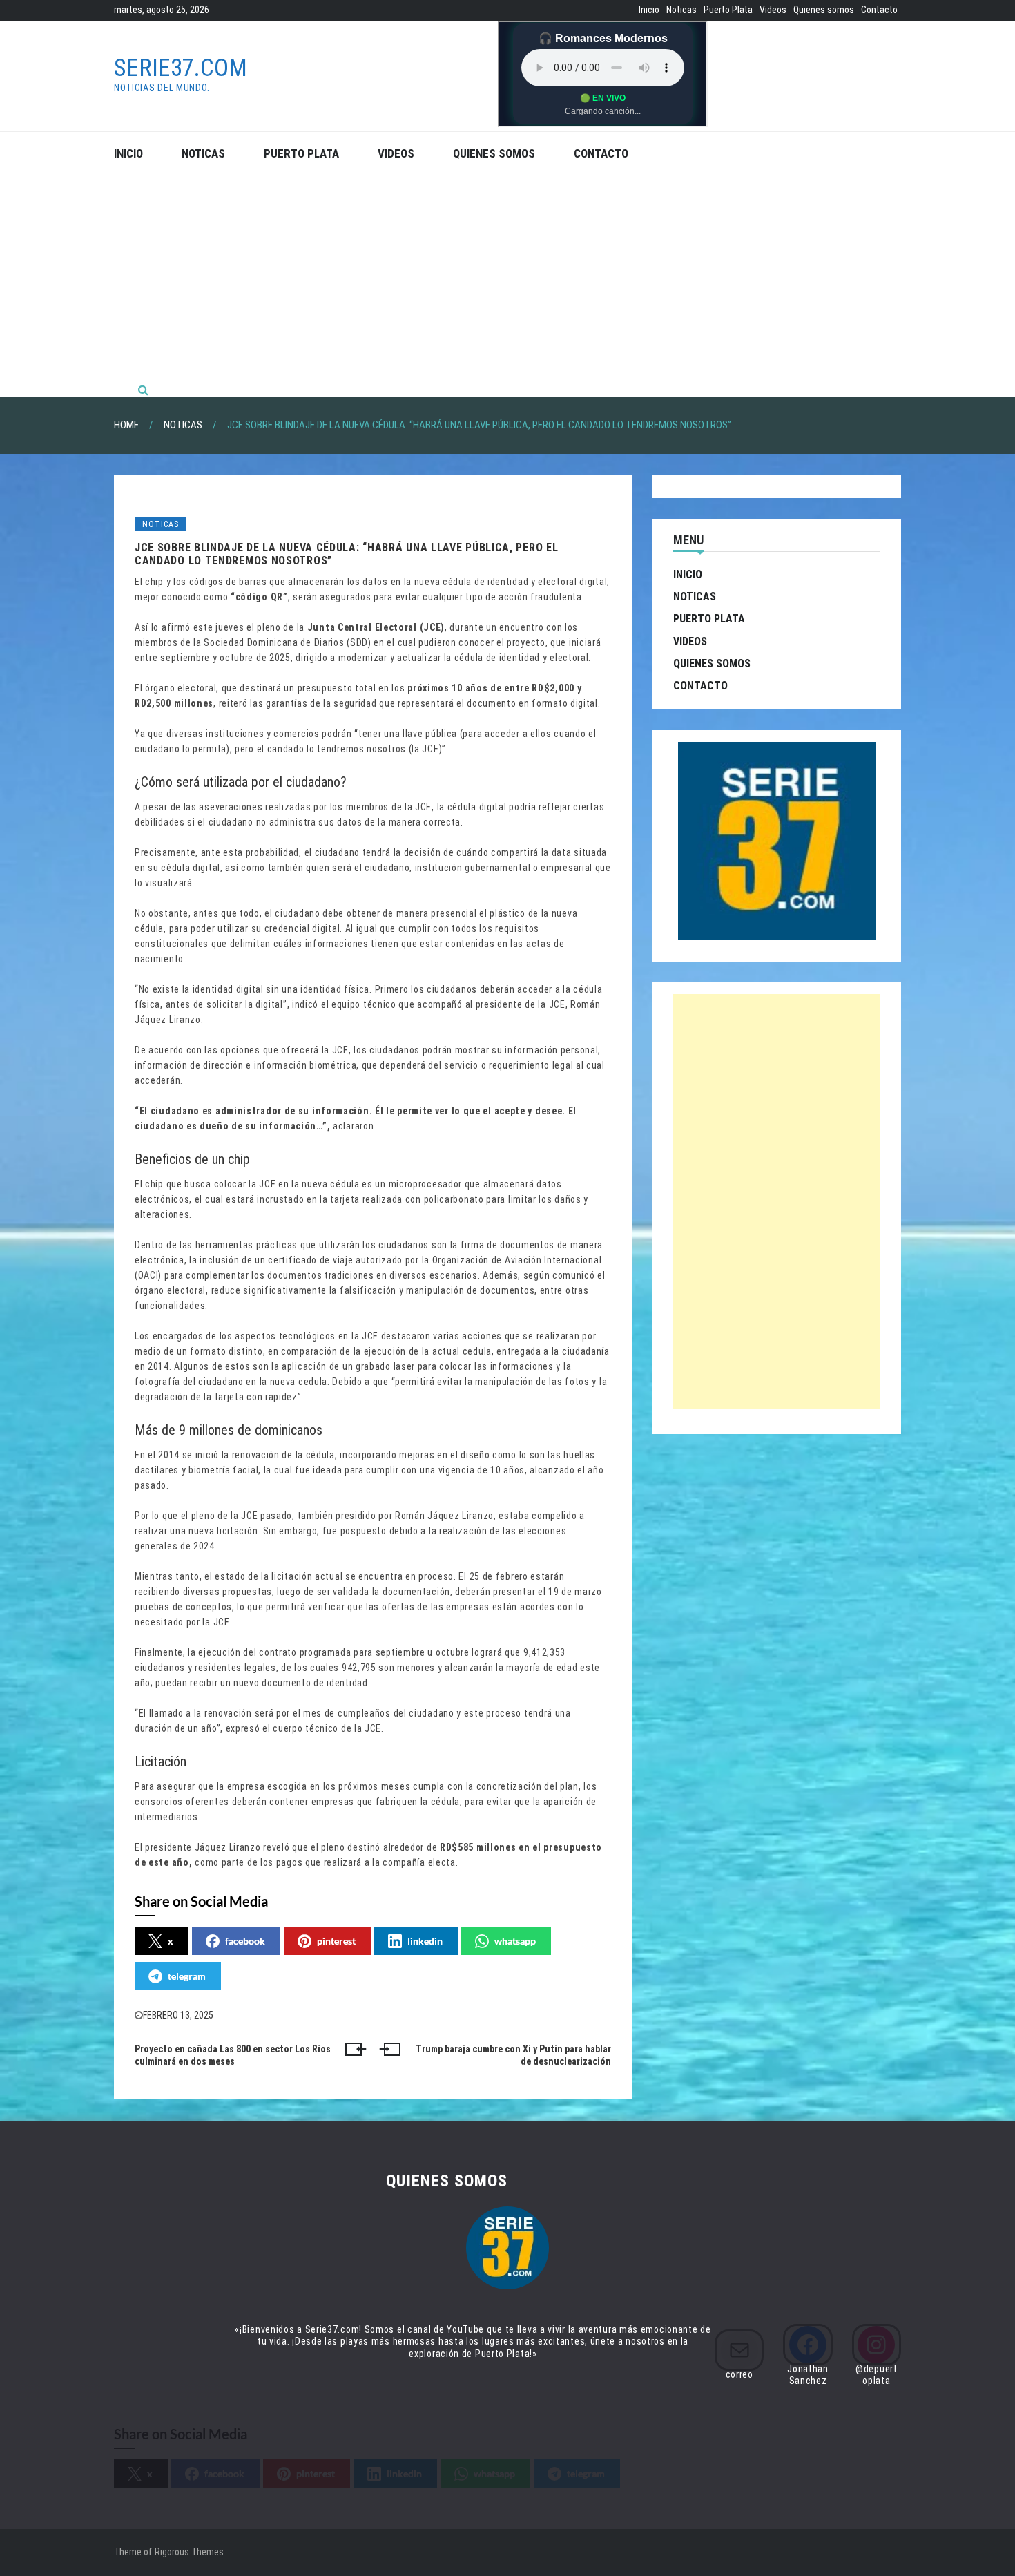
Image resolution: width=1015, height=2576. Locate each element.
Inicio (649, 10)
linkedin (425, 1941)
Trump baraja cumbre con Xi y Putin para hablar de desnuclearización (513, 2055)
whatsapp (515, 1941)
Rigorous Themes (189, 2552)
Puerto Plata (728, 10)
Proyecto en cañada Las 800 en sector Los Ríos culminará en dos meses (233, 2055)
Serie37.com (181, 68)
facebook (245, 1941)
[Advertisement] (507, 279)
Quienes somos (824, 10)
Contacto (879, 10)
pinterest (336, 1941)
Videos (773, 10)
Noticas (681, 10)
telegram (187, 1976)
